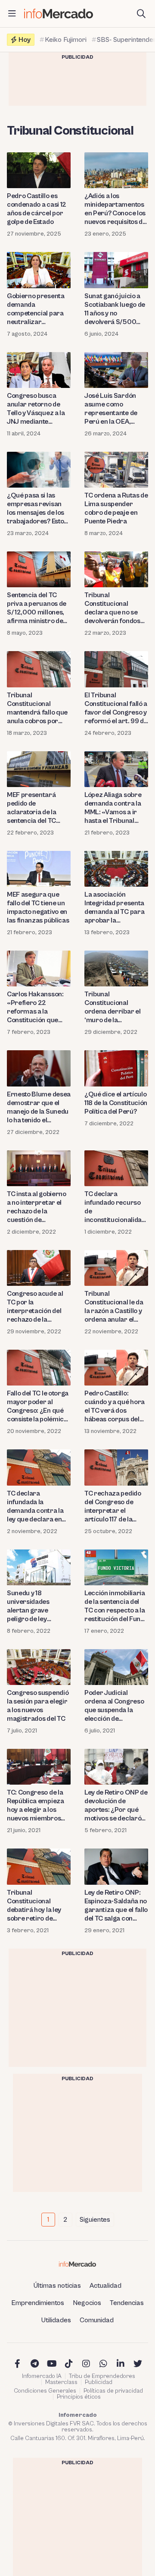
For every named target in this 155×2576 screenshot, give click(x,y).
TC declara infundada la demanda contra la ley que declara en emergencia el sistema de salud (35, 1507)
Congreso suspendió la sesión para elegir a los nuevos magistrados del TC (38, 1706)
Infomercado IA (42, 2376)
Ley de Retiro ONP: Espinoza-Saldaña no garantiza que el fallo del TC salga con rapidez (116, 1906)
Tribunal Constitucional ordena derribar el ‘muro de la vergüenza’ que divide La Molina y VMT (112, 1007)
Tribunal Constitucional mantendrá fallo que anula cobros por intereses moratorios (37, 708)
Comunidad (97, 2320)
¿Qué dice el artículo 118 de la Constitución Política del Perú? (116, 1103)
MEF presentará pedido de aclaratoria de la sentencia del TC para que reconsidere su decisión (32, 808)
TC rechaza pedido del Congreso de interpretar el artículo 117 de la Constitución (113, 1507)
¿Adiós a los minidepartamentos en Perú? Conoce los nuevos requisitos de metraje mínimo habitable (115, 209)
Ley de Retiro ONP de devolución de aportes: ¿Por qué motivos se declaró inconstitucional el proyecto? (116, 1806)
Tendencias (127, 2303)
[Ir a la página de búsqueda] (141, 14)
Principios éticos (79, 2397)
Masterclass (61, 2382)
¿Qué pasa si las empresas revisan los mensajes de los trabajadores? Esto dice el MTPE (36, 509)
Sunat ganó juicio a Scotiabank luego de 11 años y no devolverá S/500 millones (115, 309)
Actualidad (105, 2286)
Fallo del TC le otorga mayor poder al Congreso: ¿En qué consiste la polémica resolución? (38, 1406)
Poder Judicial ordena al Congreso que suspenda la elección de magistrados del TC (114, 1706)
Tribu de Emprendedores (102, 2376)
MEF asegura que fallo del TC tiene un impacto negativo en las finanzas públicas (38, 907)
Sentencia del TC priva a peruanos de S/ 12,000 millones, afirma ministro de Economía (37, 608)
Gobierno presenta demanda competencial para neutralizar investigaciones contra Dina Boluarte (39, 309)
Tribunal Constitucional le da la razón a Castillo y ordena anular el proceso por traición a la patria (116, 1307)
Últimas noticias (57, 2286)
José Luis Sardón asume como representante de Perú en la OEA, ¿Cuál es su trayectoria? (111, 409)
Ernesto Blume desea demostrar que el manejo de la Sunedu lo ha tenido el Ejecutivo (39, 1107)
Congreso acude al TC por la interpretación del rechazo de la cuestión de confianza (35, 1307)
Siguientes (95, 2220)
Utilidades (56, 2320)
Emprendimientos (38, 2303)
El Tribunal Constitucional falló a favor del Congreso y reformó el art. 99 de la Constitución (116, 708)
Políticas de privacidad (113, 2391)
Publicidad (99, 2382)
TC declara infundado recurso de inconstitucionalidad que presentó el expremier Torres (115, 1207)
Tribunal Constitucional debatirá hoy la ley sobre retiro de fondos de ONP (34, 1906)
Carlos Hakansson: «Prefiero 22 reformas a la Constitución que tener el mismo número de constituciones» (35, 1007)
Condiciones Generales (45, 2391)
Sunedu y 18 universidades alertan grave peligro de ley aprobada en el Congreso (29, 1606)
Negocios (87, 2303)
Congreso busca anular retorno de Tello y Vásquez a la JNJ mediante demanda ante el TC (36, 409)
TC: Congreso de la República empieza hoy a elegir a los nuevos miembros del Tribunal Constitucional (36, 1806)
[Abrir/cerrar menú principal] (12, 14)
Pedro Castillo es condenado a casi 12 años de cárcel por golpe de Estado (37, 209)
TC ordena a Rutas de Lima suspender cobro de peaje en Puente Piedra (116, 508)
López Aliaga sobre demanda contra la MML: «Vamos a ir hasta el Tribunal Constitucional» (113, 808)
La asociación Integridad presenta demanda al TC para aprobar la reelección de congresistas (114, 908)
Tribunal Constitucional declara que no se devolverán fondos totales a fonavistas (113, 608)
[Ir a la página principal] (59, 14)
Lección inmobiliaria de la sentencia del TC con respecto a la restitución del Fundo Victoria (116, 1606)
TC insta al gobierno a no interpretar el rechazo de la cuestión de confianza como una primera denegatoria (39, 1207)
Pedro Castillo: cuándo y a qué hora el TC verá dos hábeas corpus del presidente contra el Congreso (115, 1406)
